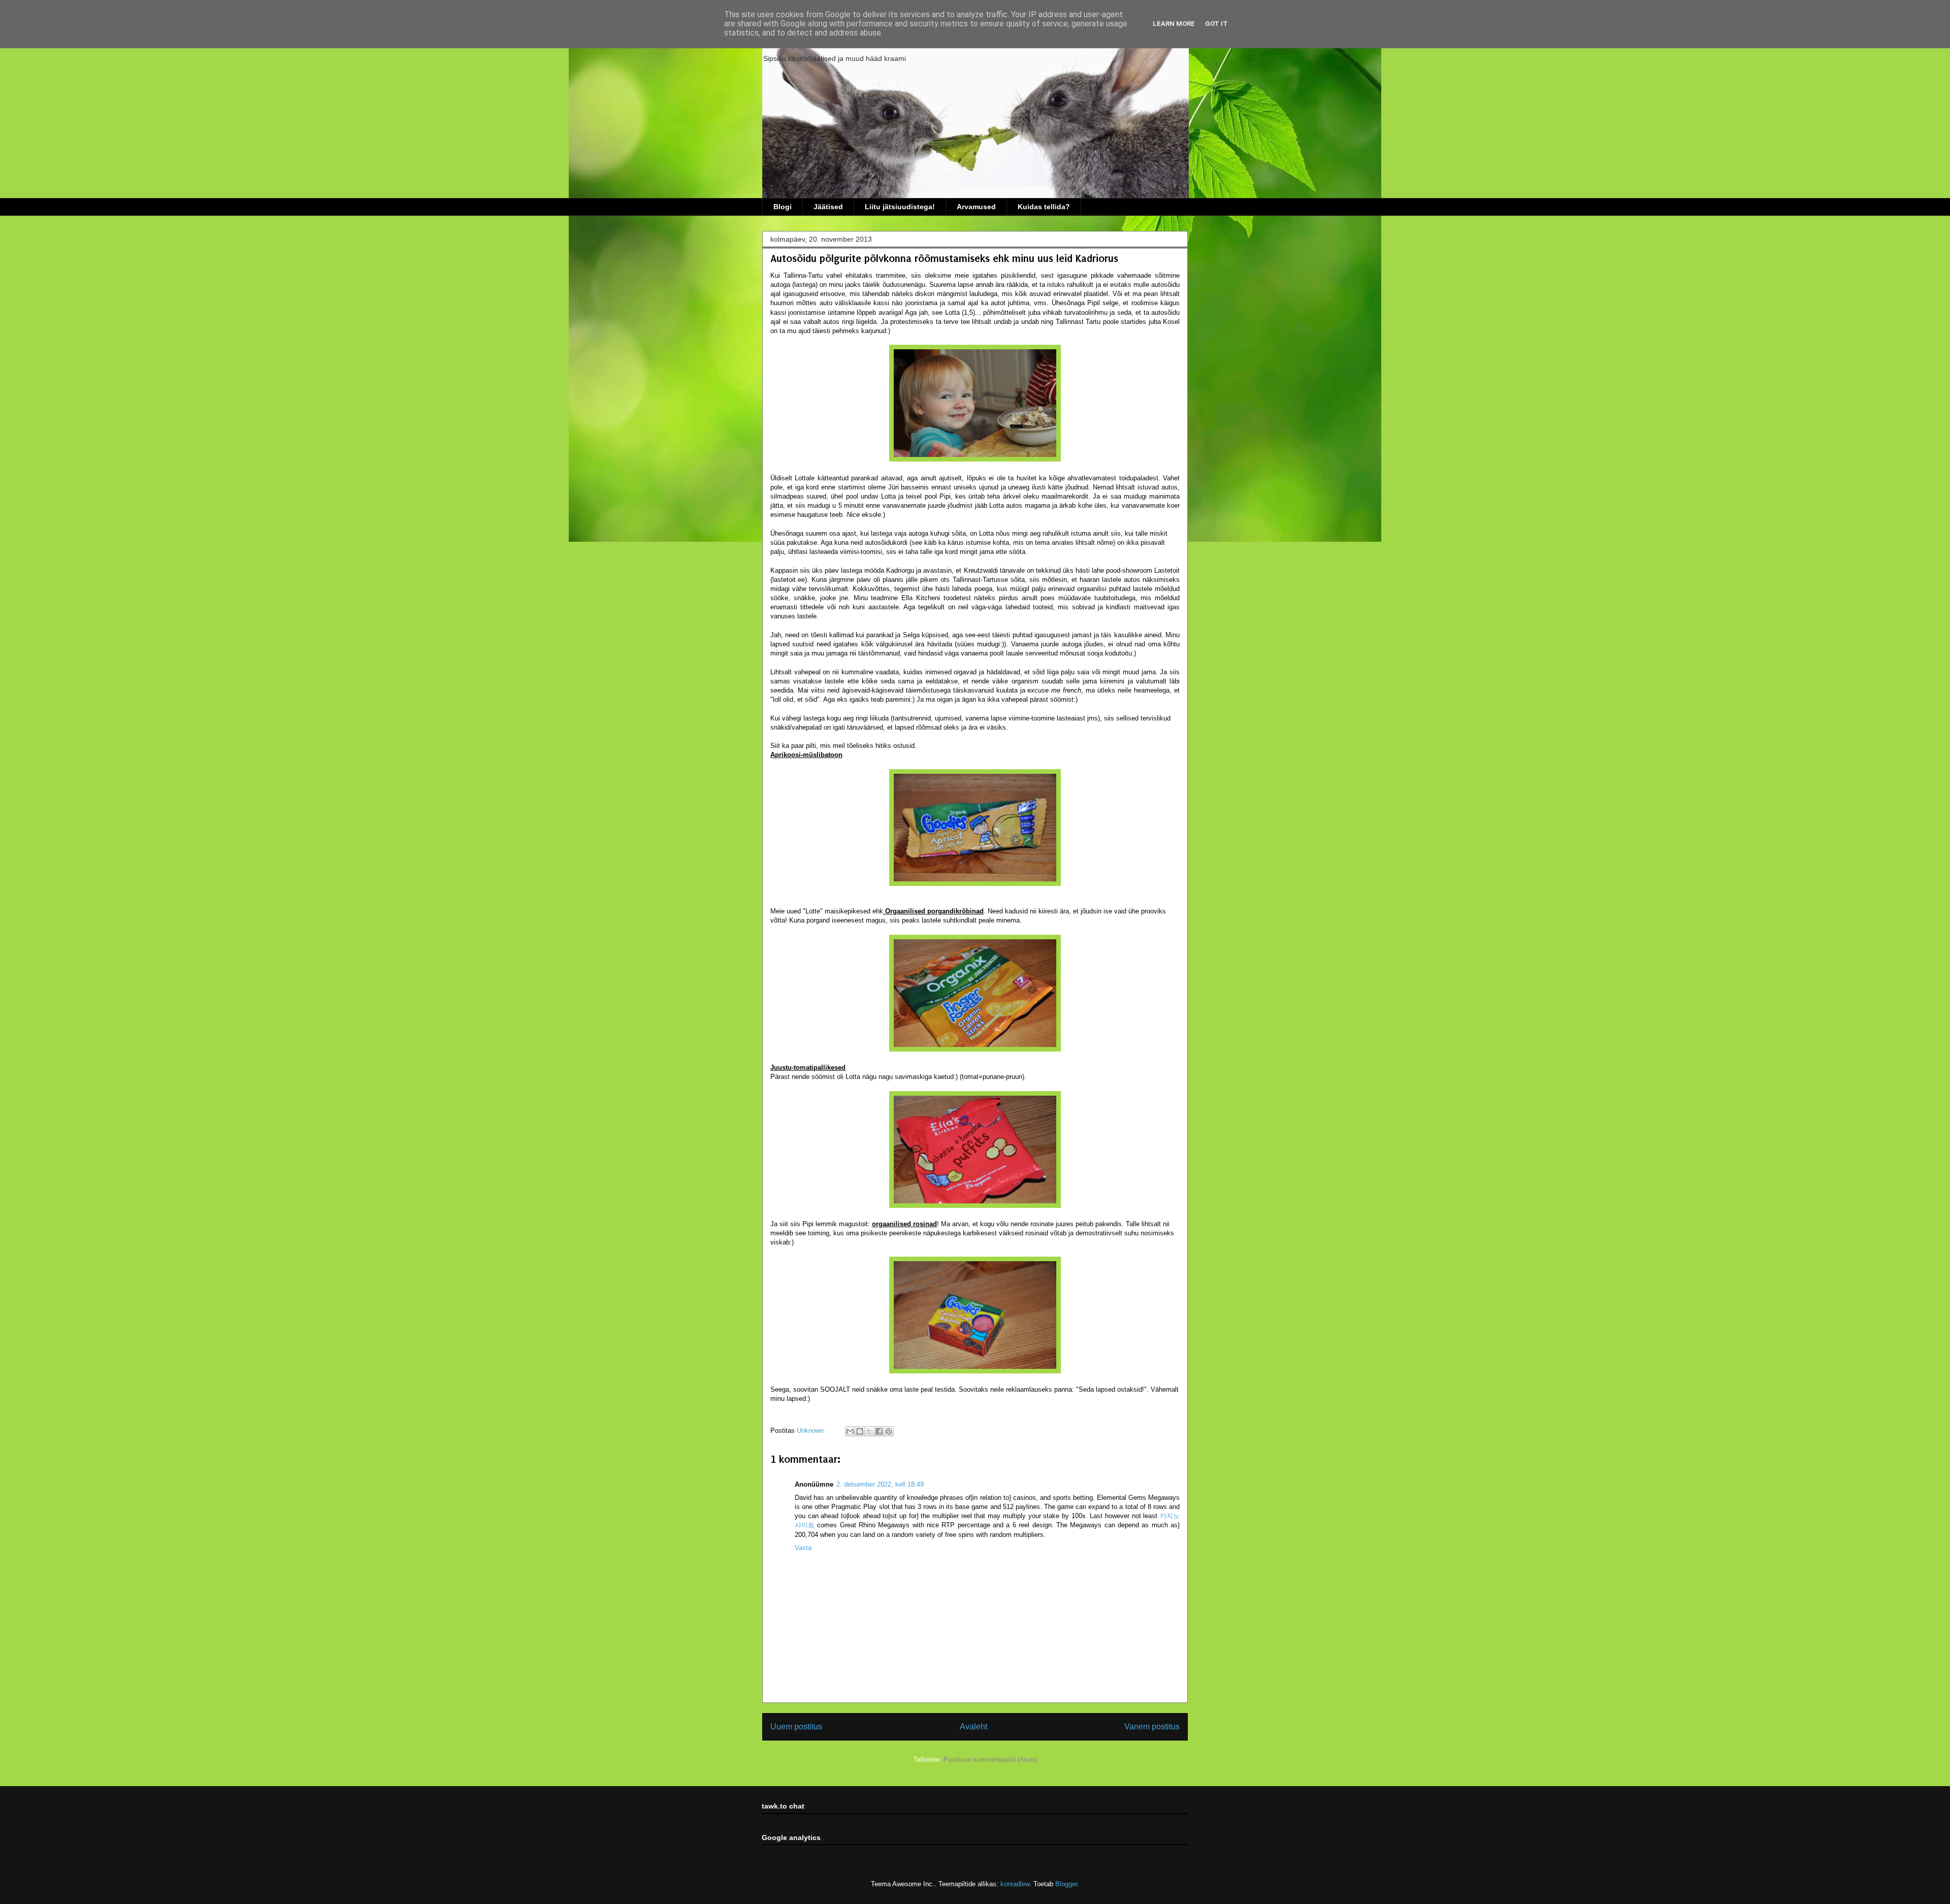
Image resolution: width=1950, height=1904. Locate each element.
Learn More (1174, 24)
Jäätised (828, 207)
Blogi (783, 207)
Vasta (803, 1548)
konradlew (1015, 1884)
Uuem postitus (796, 1727)
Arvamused (976, 207)
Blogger (1066, 1884)
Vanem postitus (1152, 1727)
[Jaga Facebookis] (879, 1431)
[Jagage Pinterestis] (889, 1431)
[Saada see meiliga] (850, 1431)
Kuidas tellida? (1044, 207)
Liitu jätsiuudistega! (900, 207)
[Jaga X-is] (869, 1431)
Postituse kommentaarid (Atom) (990, 1760)
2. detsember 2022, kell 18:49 (880, 1484)
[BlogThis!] (860, 1431)
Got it (1216, 24)
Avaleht (973, 1727)
